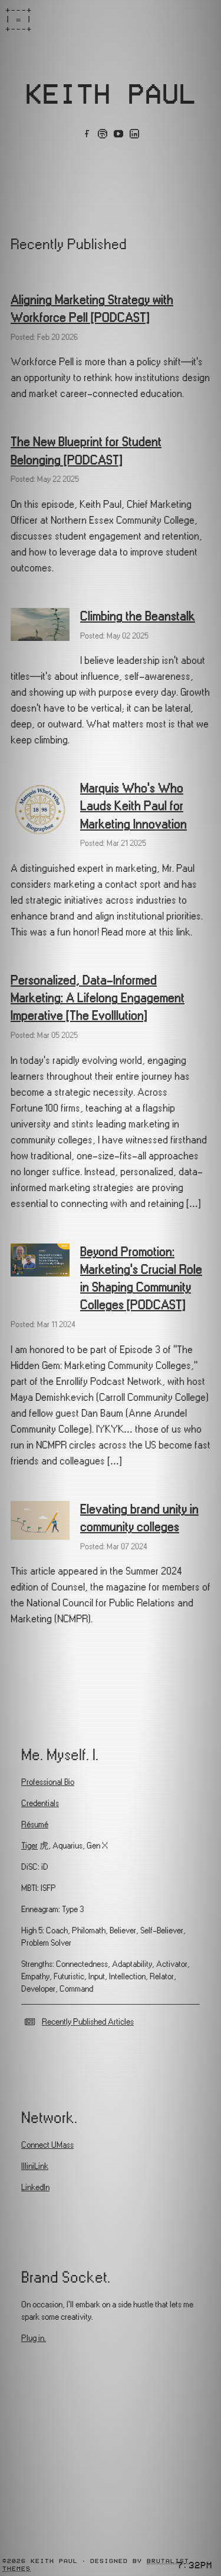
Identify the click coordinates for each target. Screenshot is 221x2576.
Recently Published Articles (88, 2022)
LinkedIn (35, 2188)
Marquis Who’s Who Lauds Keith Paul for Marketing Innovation (133, 806)
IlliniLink (35, 2166)
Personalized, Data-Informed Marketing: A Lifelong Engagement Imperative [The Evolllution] (98, 998)
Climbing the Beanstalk (138, 616)
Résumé (35, 1825)
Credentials (40, 1803)
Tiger (29, 1846)
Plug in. (34, 2338)
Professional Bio (48, 1782)
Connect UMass (47, 2145)
